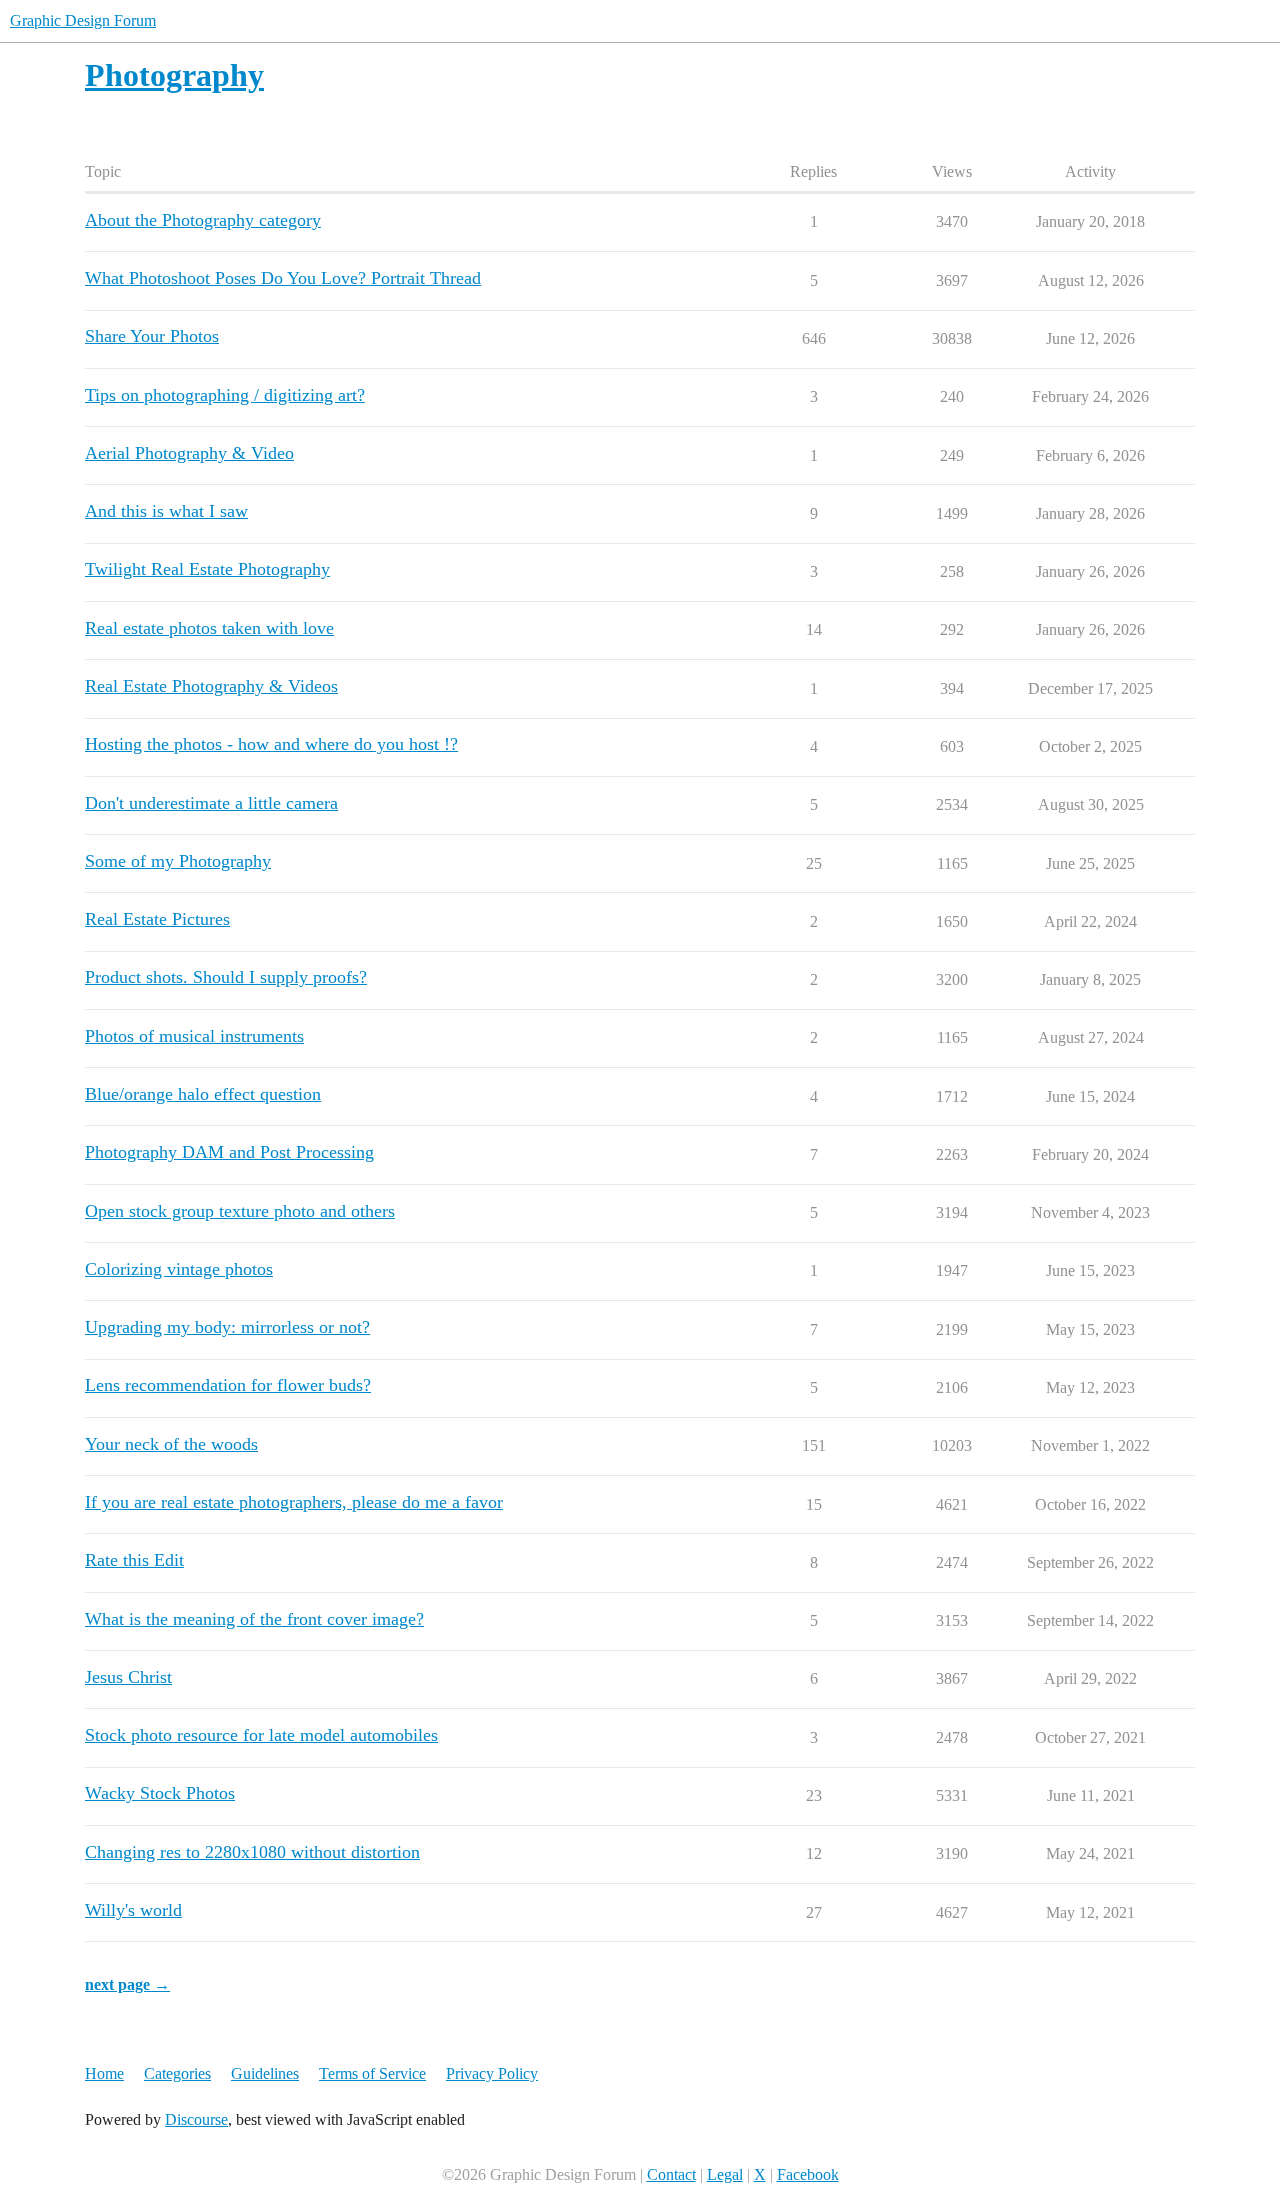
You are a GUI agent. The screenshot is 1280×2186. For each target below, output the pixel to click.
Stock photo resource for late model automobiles (261, 1735)
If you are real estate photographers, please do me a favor (294, 1502)
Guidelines (265, 2073)
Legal (725, 2174)
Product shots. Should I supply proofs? (226, 977)
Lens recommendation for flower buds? (228, 1385)
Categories (177, 2073)
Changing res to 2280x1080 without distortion (252, 1852)
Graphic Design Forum (83, 20)
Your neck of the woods (171, 1444)
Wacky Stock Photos (160, 1793)
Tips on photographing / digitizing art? (225, 395)
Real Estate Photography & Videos (211, 686)
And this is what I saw (166, 511)
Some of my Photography (178, 861)
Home (104, 2073)
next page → (127, 1984)
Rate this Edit (134, 1560)
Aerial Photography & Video (189, 453)
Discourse (196, 2119)
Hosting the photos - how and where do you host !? (271, 744)
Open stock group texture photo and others (240, 1211)
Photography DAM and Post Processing (229, 1152)
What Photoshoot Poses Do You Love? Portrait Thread (283, 278)
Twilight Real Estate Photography (207, 569)
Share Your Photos (152, 336)
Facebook (808, 2174)
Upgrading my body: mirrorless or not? (227, 1327)
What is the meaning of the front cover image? (254, 1619)
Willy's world (133, 1910)
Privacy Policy (492, 2073)
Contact (671, 2174)
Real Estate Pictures (157, 919)
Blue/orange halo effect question (203, 1094)
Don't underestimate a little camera (211, 803)
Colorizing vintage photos (179, 1269)
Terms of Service (372, 2073)
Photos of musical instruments (194, 1036)
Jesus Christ (128, 1677)
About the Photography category (203, 220)
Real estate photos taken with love (209, 628)
